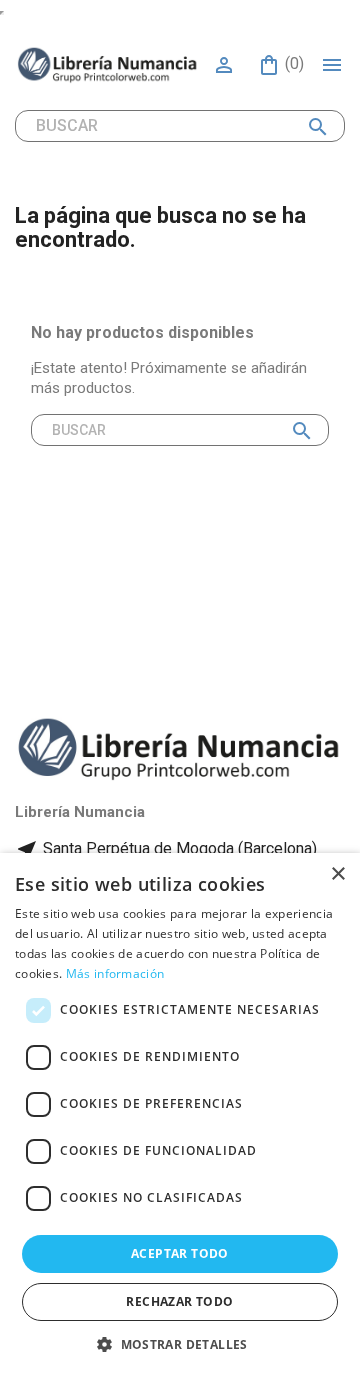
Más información (115, 973)
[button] (180, 1344)
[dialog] (180, 1115)
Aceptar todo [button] (180, 1253)
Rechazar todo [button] (179, 1301)
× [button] (337, 874)
